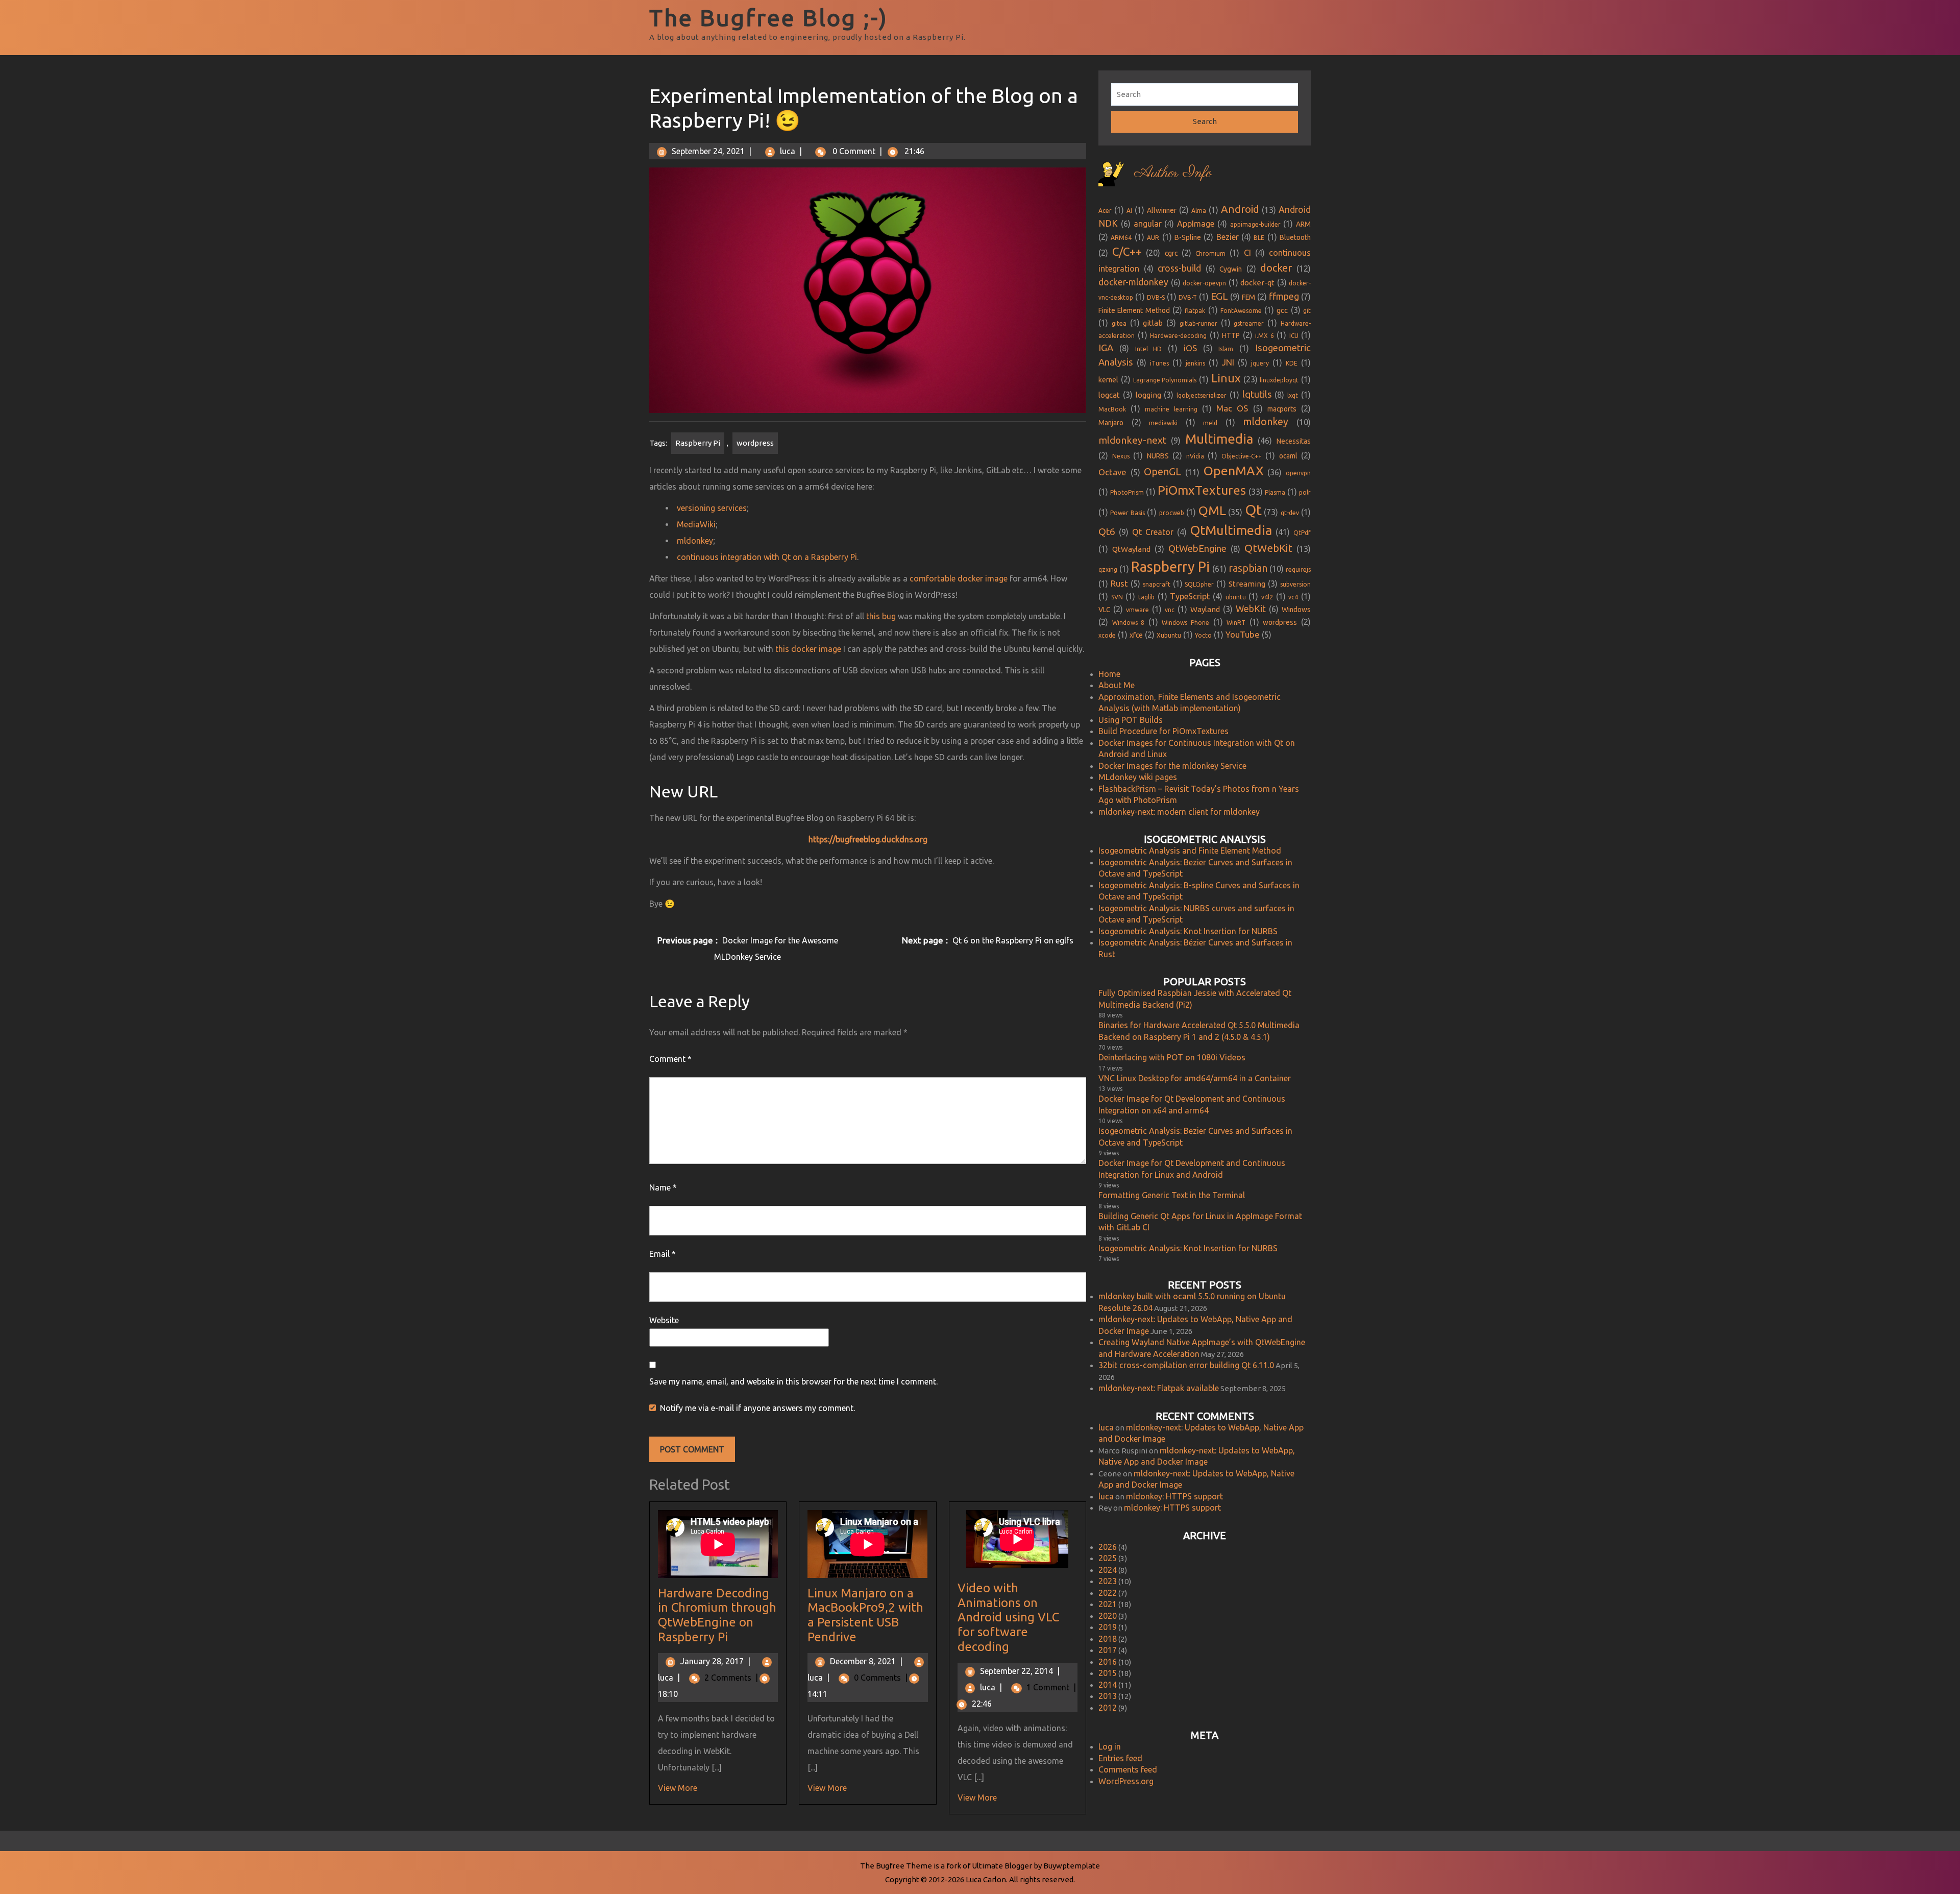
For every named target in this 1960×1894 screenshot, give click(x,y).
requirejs (1298, 569)
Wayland (1205, 609)
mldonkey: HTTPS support (1174, 1496)
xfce (1136, 635)
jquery (1260, 363)
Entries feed (1120, 1758)
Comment (670, 1059)
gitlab (1153, 323)
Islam (1226, 349)
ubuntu (1236, 597)
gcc (1282, 310)
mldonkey (695, 541)
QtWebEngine (1197, 549)
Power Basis (1127, 513)
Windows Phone (1185, 623)
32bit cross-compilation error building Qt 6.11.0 (1186, 1365)
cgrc (1171, 253)
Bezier (1228, 237)
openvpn (1298, 473)
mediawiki (1163, 423)
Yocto (1203, 635)
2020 (1108, 1616)
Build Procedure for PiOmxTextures (1163, 731)
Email (663, 1254)
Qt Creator (1153, 532)
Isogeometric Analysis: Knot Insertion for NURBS (1188, 931)
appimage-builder (1255, 224)
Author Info (1173, 173)
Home (1109, 674)
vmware (1137, 610)
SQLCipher (1199, 584)
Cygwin (1231, 269)
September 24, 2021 (708, 151)
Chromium (1210, 253)
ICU (1294, 336)
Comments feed (1128, 1769)
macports (1282, 409)
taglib (1146, 597)
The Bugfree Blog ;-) (769, 18)
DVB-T (1188, 297)
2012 (1108, 1708)
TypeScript (1190, 596)
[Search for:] (1205, 95)
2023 (1108, 1581)
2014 (1108, 1685)
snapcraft (1157, 584)
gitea (1119, 323)
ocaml (1288, 456)
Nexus (1121, 456)
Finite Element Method (1134, 310)
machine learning (1171, 409)
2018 (1108, 1639)
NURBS (1158, 456)
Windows (1296, 610)
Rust (1119, 583)
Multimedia (1219, 439)
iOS (1190, 348)
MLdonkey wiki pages (1138, 777)
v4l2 (1267, 597)
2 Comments (731, 1678)
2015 (1108, 1673)
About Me (1117, 685)
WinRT (1236, 623)
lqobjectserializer (1202, 395)
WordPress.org (1126, 1781)
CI (1247, 253)
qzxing (1108, 569)
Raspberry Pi (698, 443)
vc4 (1293, 597)
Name (663, 1187)
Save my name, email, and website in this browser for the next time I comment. (793, 1381)
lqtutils (1257, 394)
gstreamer (1249, 323)
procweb (1172, 513)
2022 (1108, 1593)
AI (1129, 211)
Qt (1253, 510)
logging (1148, 395)
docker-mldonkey (1133, 282)
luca (788, 151)
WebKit (1251, 609)
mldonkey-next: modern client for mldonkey (1179, 812)
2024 (1108, 1570)
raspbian (1248, 568)
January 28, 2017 (715, 1661)
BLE (1259, 238)
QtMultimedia (1231, 530)
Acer (1105, 211)
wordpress (755, 443)
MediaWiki (696, 524)
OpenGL (1162, 471)
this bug (881, 616)
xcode (1107, 635)
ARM (1303, 224)
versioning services (712, 508)
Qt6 (1107, 531)
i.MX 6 (1265, 336)
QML (1212, 511)
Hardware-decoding (1178, 336)
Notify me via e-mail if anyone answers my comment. (757, 1408)
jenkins (1195, 363)
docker (1276, 268)
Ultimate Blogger (1002, 1866)
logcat (1109, 395)
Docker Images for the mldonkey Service (1172, 766)
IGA (1106, 348)
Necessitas (1294, 441)
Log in (1110, 1746)
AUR (1153, 238)
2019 (1108, 1627)
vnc (1170, 610)
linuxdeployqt (1279, 380)
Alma (1199, 211)
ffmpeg (1284, 296)
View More (678, 1788)
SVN (1117, 597)
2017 (1108, 1650)
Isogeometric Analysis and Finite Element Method (1190, 851)
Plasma (1275, 492)
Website (664, 1320)
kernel (1108, 380)
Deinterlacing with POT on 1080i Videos (1172, 1057)
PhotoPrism (1127, 492)
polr (1305, 492)
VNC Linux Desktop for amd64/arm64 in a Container (1195, 1078)
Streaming (1247, 584)
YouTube (1243, 634)
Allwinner (1162, 210)
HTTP (1231, 335)
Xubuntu (1169, 635)
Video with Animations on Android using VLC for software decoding (1008, 1617)
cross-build (1179, 268)
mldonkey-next (1132, 440)
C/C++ (1127, 251)
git (1307, 311)
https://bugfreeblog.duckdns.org (868, 839)
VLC (1104, 610)
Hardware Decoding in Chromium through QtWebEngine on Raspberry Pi (717, 1615)
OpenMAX (1234, 471)
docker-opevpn (1204, 283)
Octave (1112, 472)
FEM (1248, 297)
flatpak (1195, 311)
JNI (1228, 362)
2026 (1108, 1547)
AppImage (1196, 224)
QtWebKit (1268, 548)
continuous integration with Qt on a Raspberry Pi (767, 557)
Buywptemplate (1072, 1866)
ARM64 (1121, 238)
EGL (1219, 296)
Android (1240, 209)
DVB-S (1156, 297)
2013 (1108, 1696)
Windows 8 (1129, 623)
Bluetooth (1295, 237)
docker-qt (1257, 283)
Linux (1226, 378)
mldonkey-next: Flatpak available (1159, 1388)
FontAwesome (1241, 311)
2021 (1108, 1604)
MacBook (1112, 409)
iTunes (1159, 363)
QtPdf (1302, 533)
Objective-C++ (1242, 456)
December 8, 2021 (866, 1661)
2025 (1108, 1558)
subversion (1295, 584)
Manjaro (1111, 423)
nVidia (1195, 456)
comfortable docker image (959, 578)
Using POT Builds (1131, 720)
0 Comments (881, 1678)
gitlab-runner (1198, 323)
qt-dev (1290, 513)
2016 (1108, 1662)
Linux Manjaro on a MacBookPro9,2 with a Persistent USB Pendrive (865, 1615)
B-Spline (1188, 237)
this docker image (808, 649)
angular (1148, 224)
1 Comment (1051, 1687)
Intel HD (1149, 349)
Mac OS (1232, 408)
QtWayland (1131, 549)
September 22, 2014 (1020, 1671)
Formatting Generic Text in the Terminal (1172, 1195)
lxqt (1293, 395)
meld (1210, 423)
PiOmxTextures (1202, 490)
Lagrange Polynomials (1165, 380)
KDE (1292, 363)
